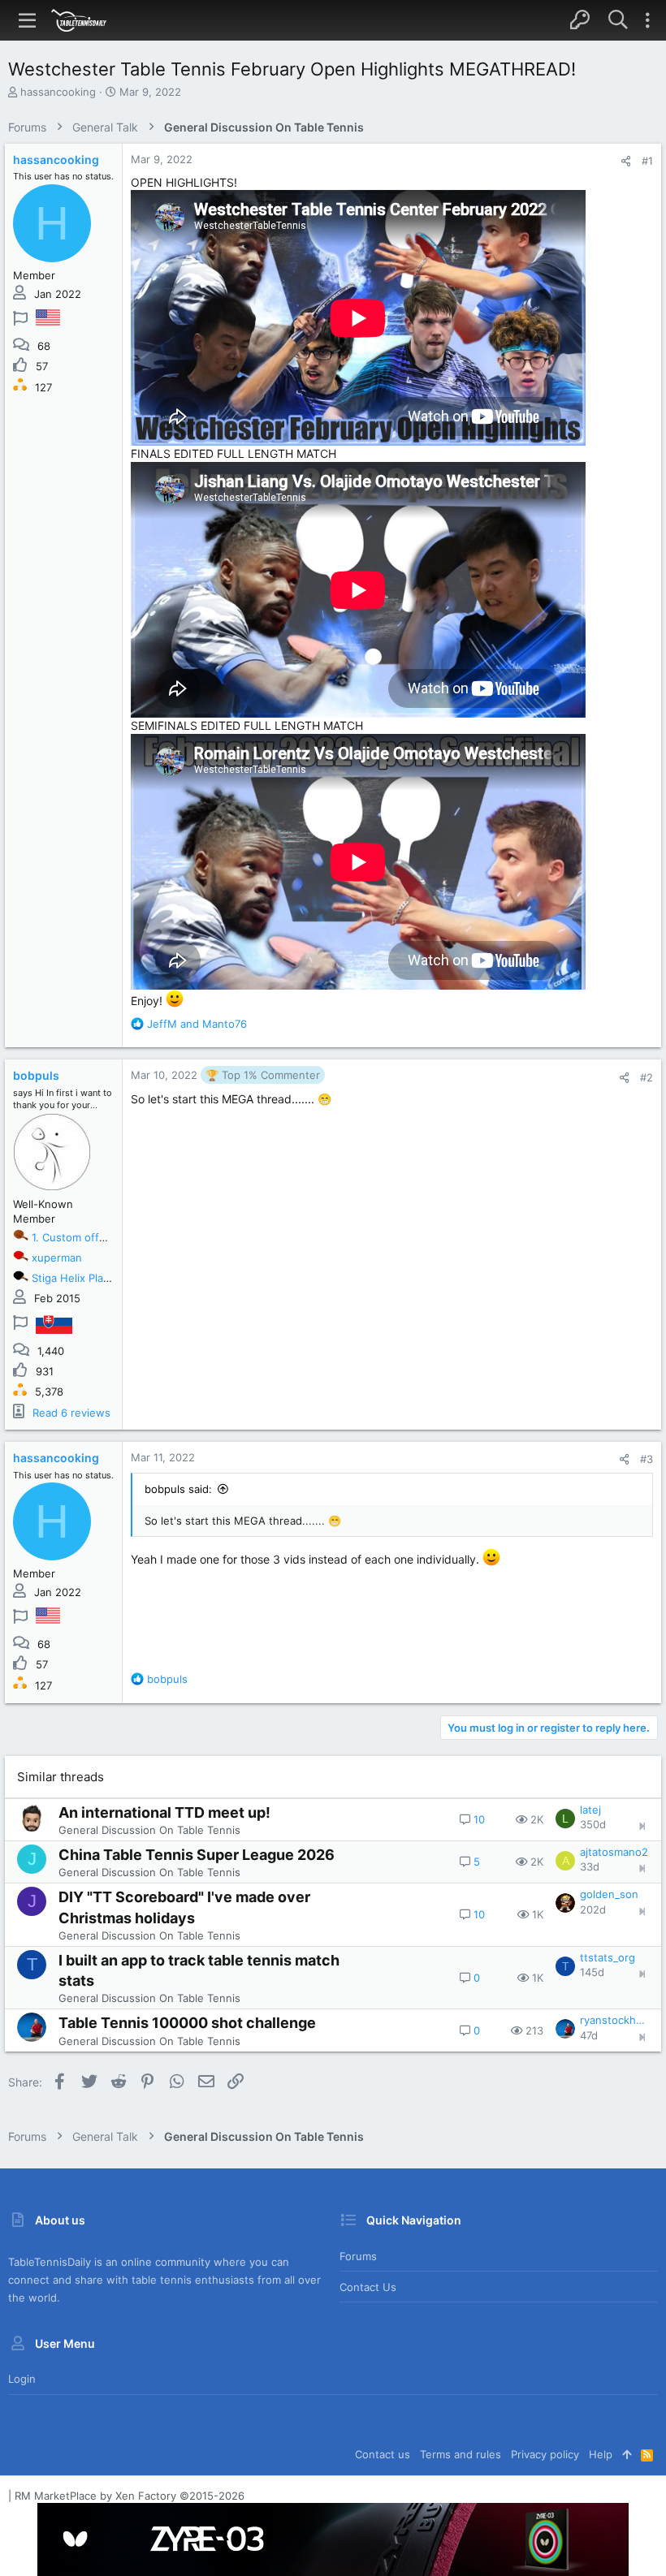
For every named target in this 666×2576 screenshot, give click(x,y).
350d (593, 1824)
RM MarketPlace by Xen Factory (130, 2496)
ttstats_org (608, 1957)
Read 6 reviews (71, 1413)
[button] (28, 20)
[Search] (618, 20)
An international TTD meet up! (164, 1812)
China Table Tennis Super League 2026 (197, 1855)
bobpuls (36, 1075)
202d (593, 1909)
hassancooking (58, 92)
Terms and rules (461, 2454)
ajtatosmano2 (614, 1852)
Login (22, 2379)
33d (590, 1866)
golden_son (609, 1894)
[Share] (626, 161)
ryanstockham (614, 2020)
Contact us (368, 2287)
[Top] (627, 2454)
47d (589, 2035)
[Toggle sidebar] (647, 20)
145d (592, 1972)
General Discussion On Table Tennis (149, 1830)
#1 (647, 161)
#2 (647, 1077)
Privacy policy (545, 2454)
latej (590, 1810)
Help (601, 2454)
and (197, 1024)
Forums (358, 2256)
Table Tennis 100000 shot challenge (187, 2023)
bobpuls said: (178, 1489)
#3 (647, 1459)
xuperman (57, 1258)
